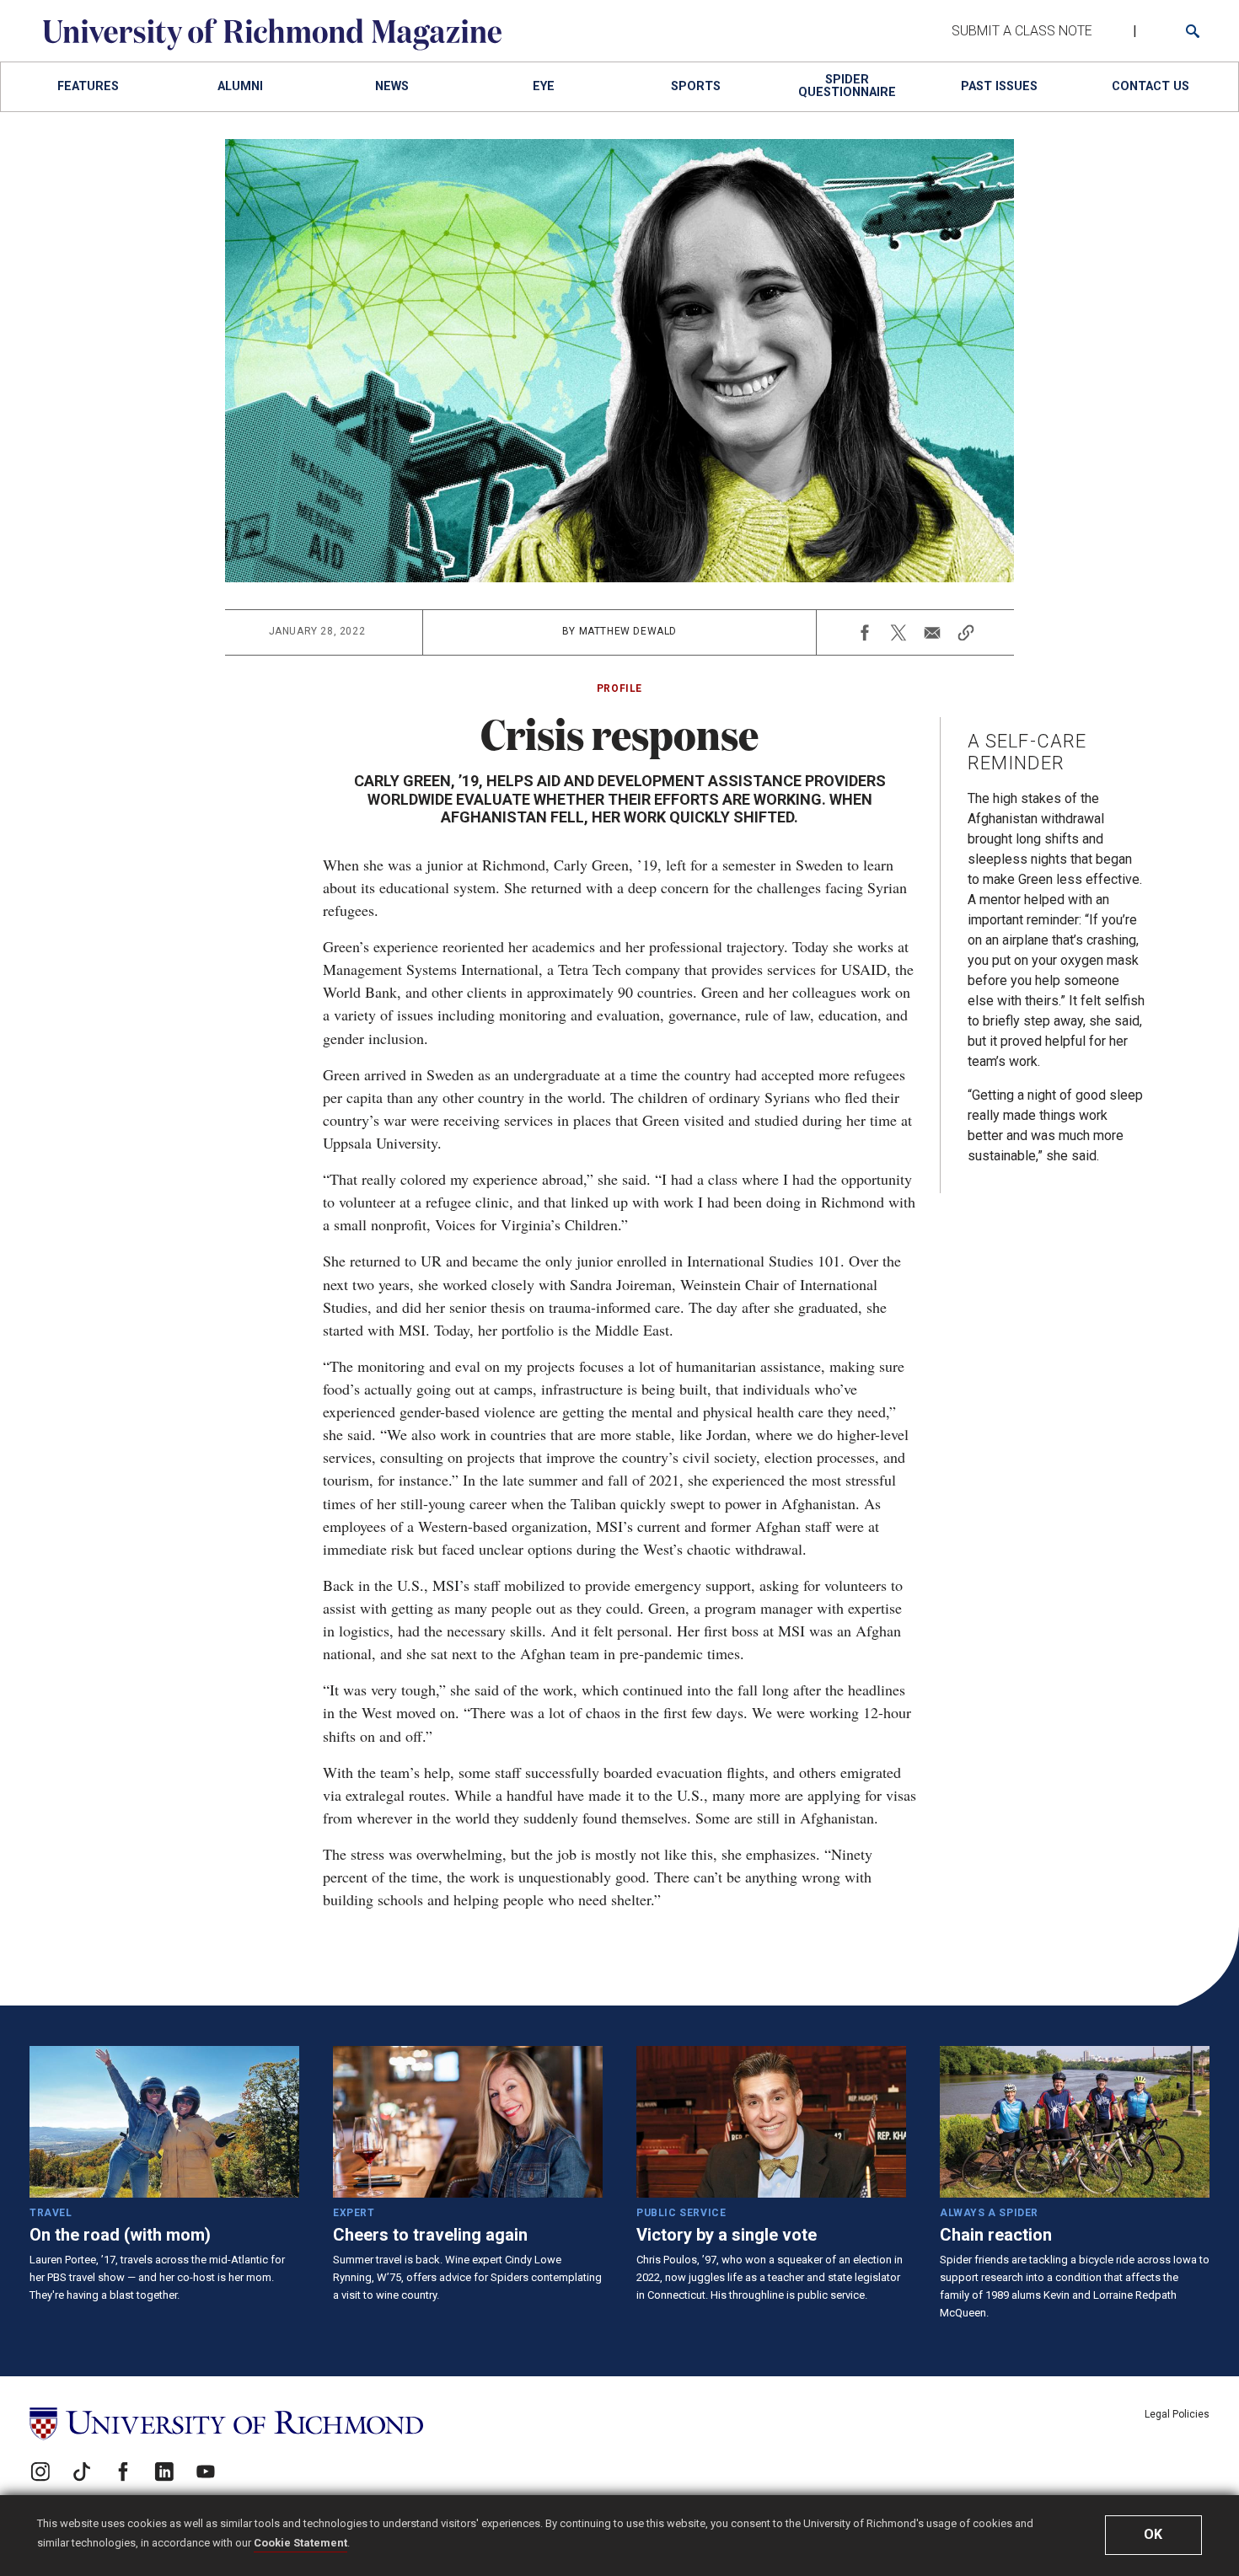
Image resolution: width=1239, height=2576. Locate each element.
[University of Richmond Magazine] (272, 46)
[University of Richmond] (226, 2424)
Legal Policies (1177, 2414)
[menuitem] (88, 87)
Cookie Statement (300, 2543)
